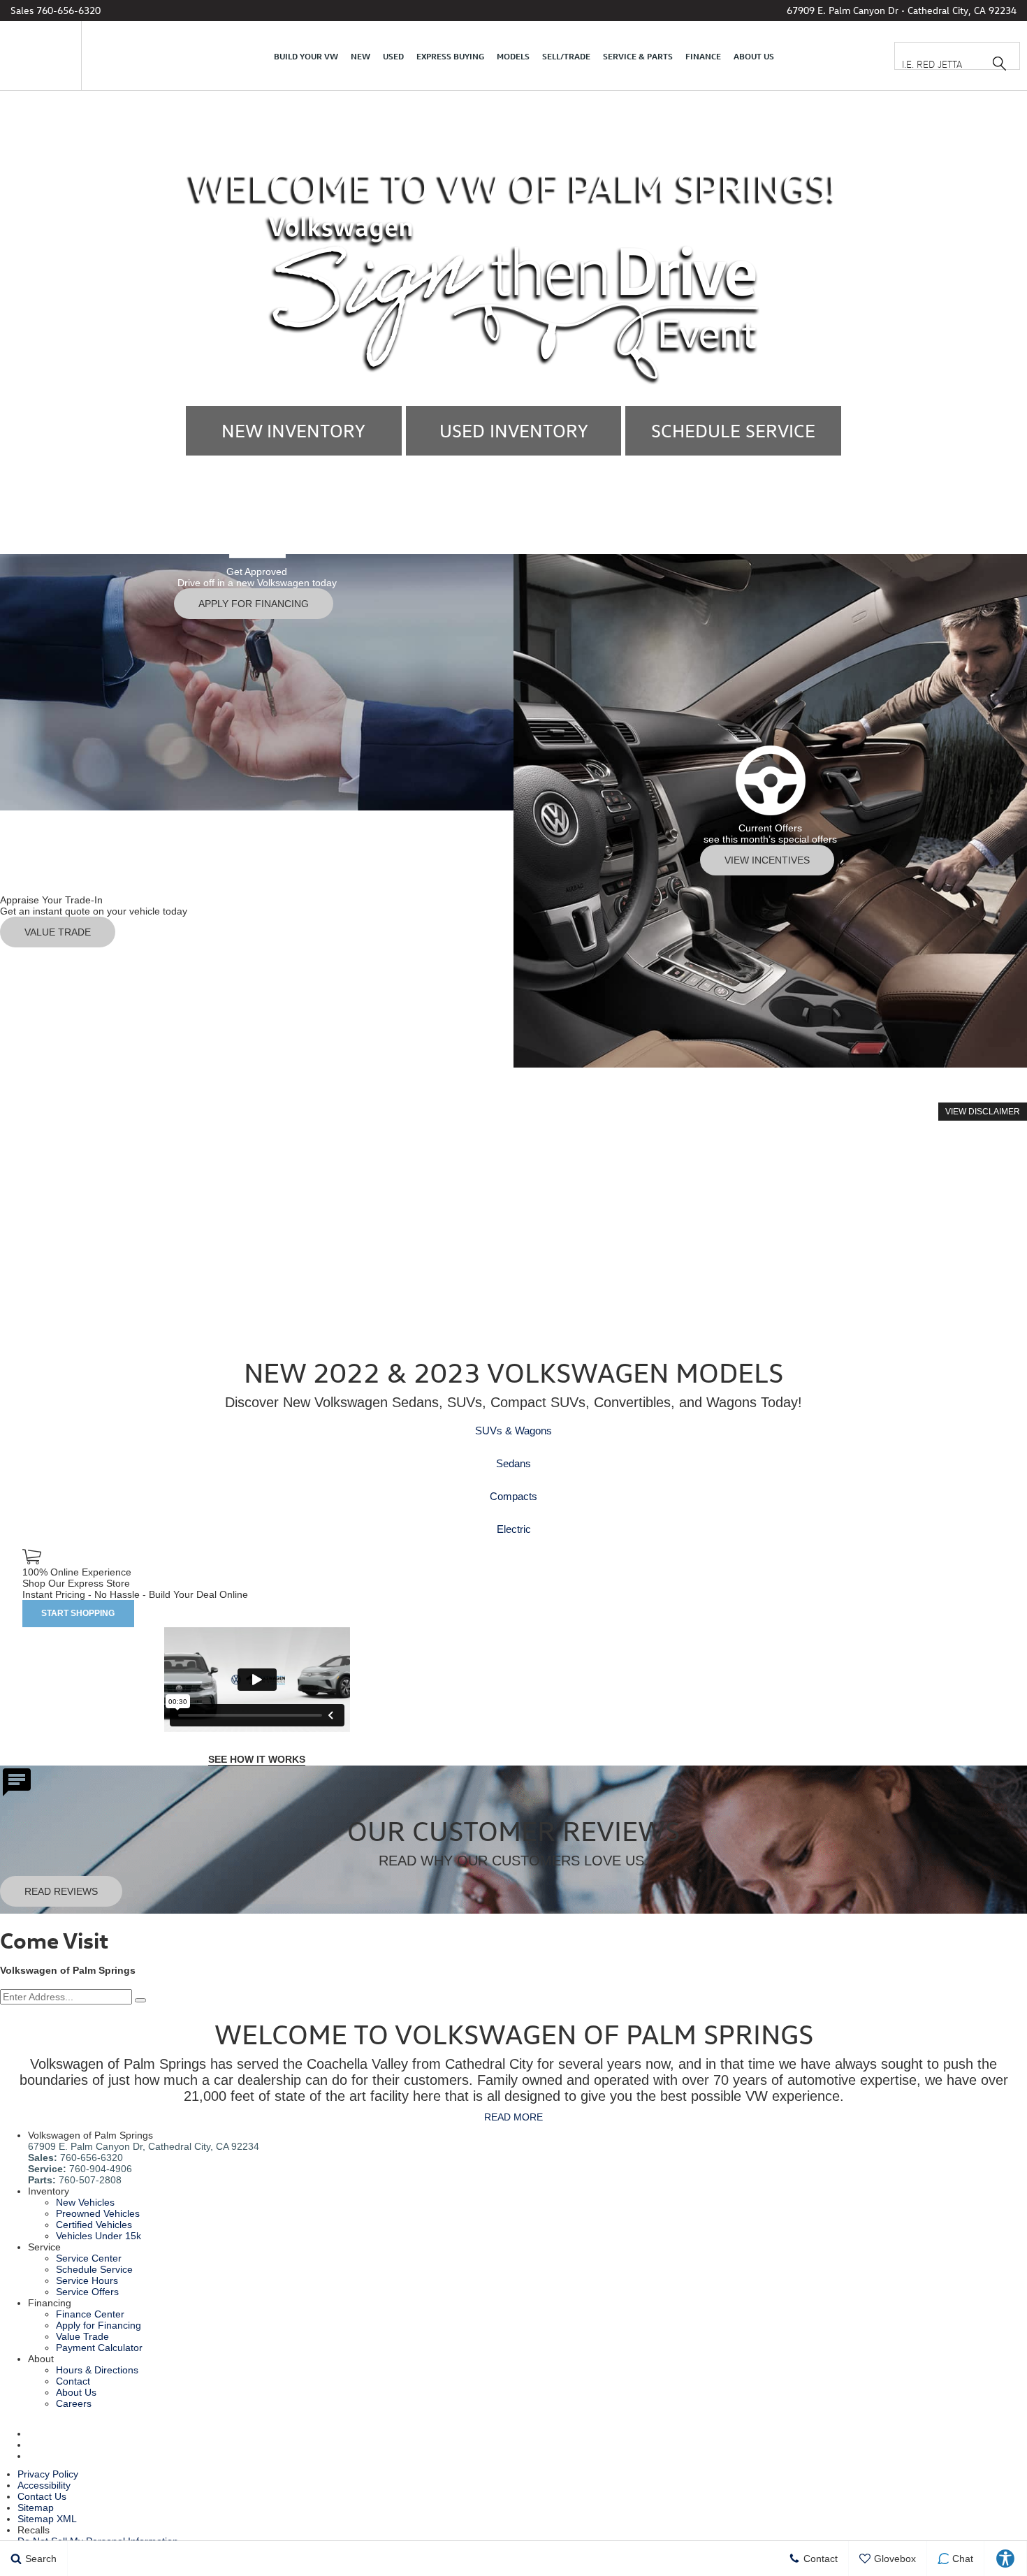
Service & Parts (638, 56)
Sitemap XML (47, 2519)
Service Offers (87, 2292)
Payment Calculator (99, 2348)
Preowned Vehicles (98, 2213)
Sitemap (36, 2508)
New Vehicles (85, 2202)
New (360, 56)
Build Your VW (306, 56)
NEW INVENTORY (293, 431)
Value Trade (82, 2336)
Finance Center (90, 2314)
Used (393, 56)
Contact (73, 2381)
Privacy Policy (48, 2474)
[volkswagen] (42, 56)
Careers (74, 2403)
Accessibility (44, 2485)
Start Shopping (78, 1613)
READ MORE (513, 2117)
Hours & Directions (97, 2370)
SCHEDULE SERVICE (733, 431)
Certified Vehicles (94, 2225)
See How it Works (257, 1759)
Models (513, 56)
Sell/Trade (566, 56)
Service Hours (87, 2280)
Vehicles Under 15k (99, 2236)
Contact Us (42, 2496)
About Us (754, 56)
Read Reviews (61, 1891)
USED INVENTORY (514, 431)
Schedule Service (94, 2269)
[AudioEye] (1006, 2559)
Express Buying (450, 56)
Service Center (89, 2258)
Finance (703, 56)
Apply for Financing (99, 2325)
